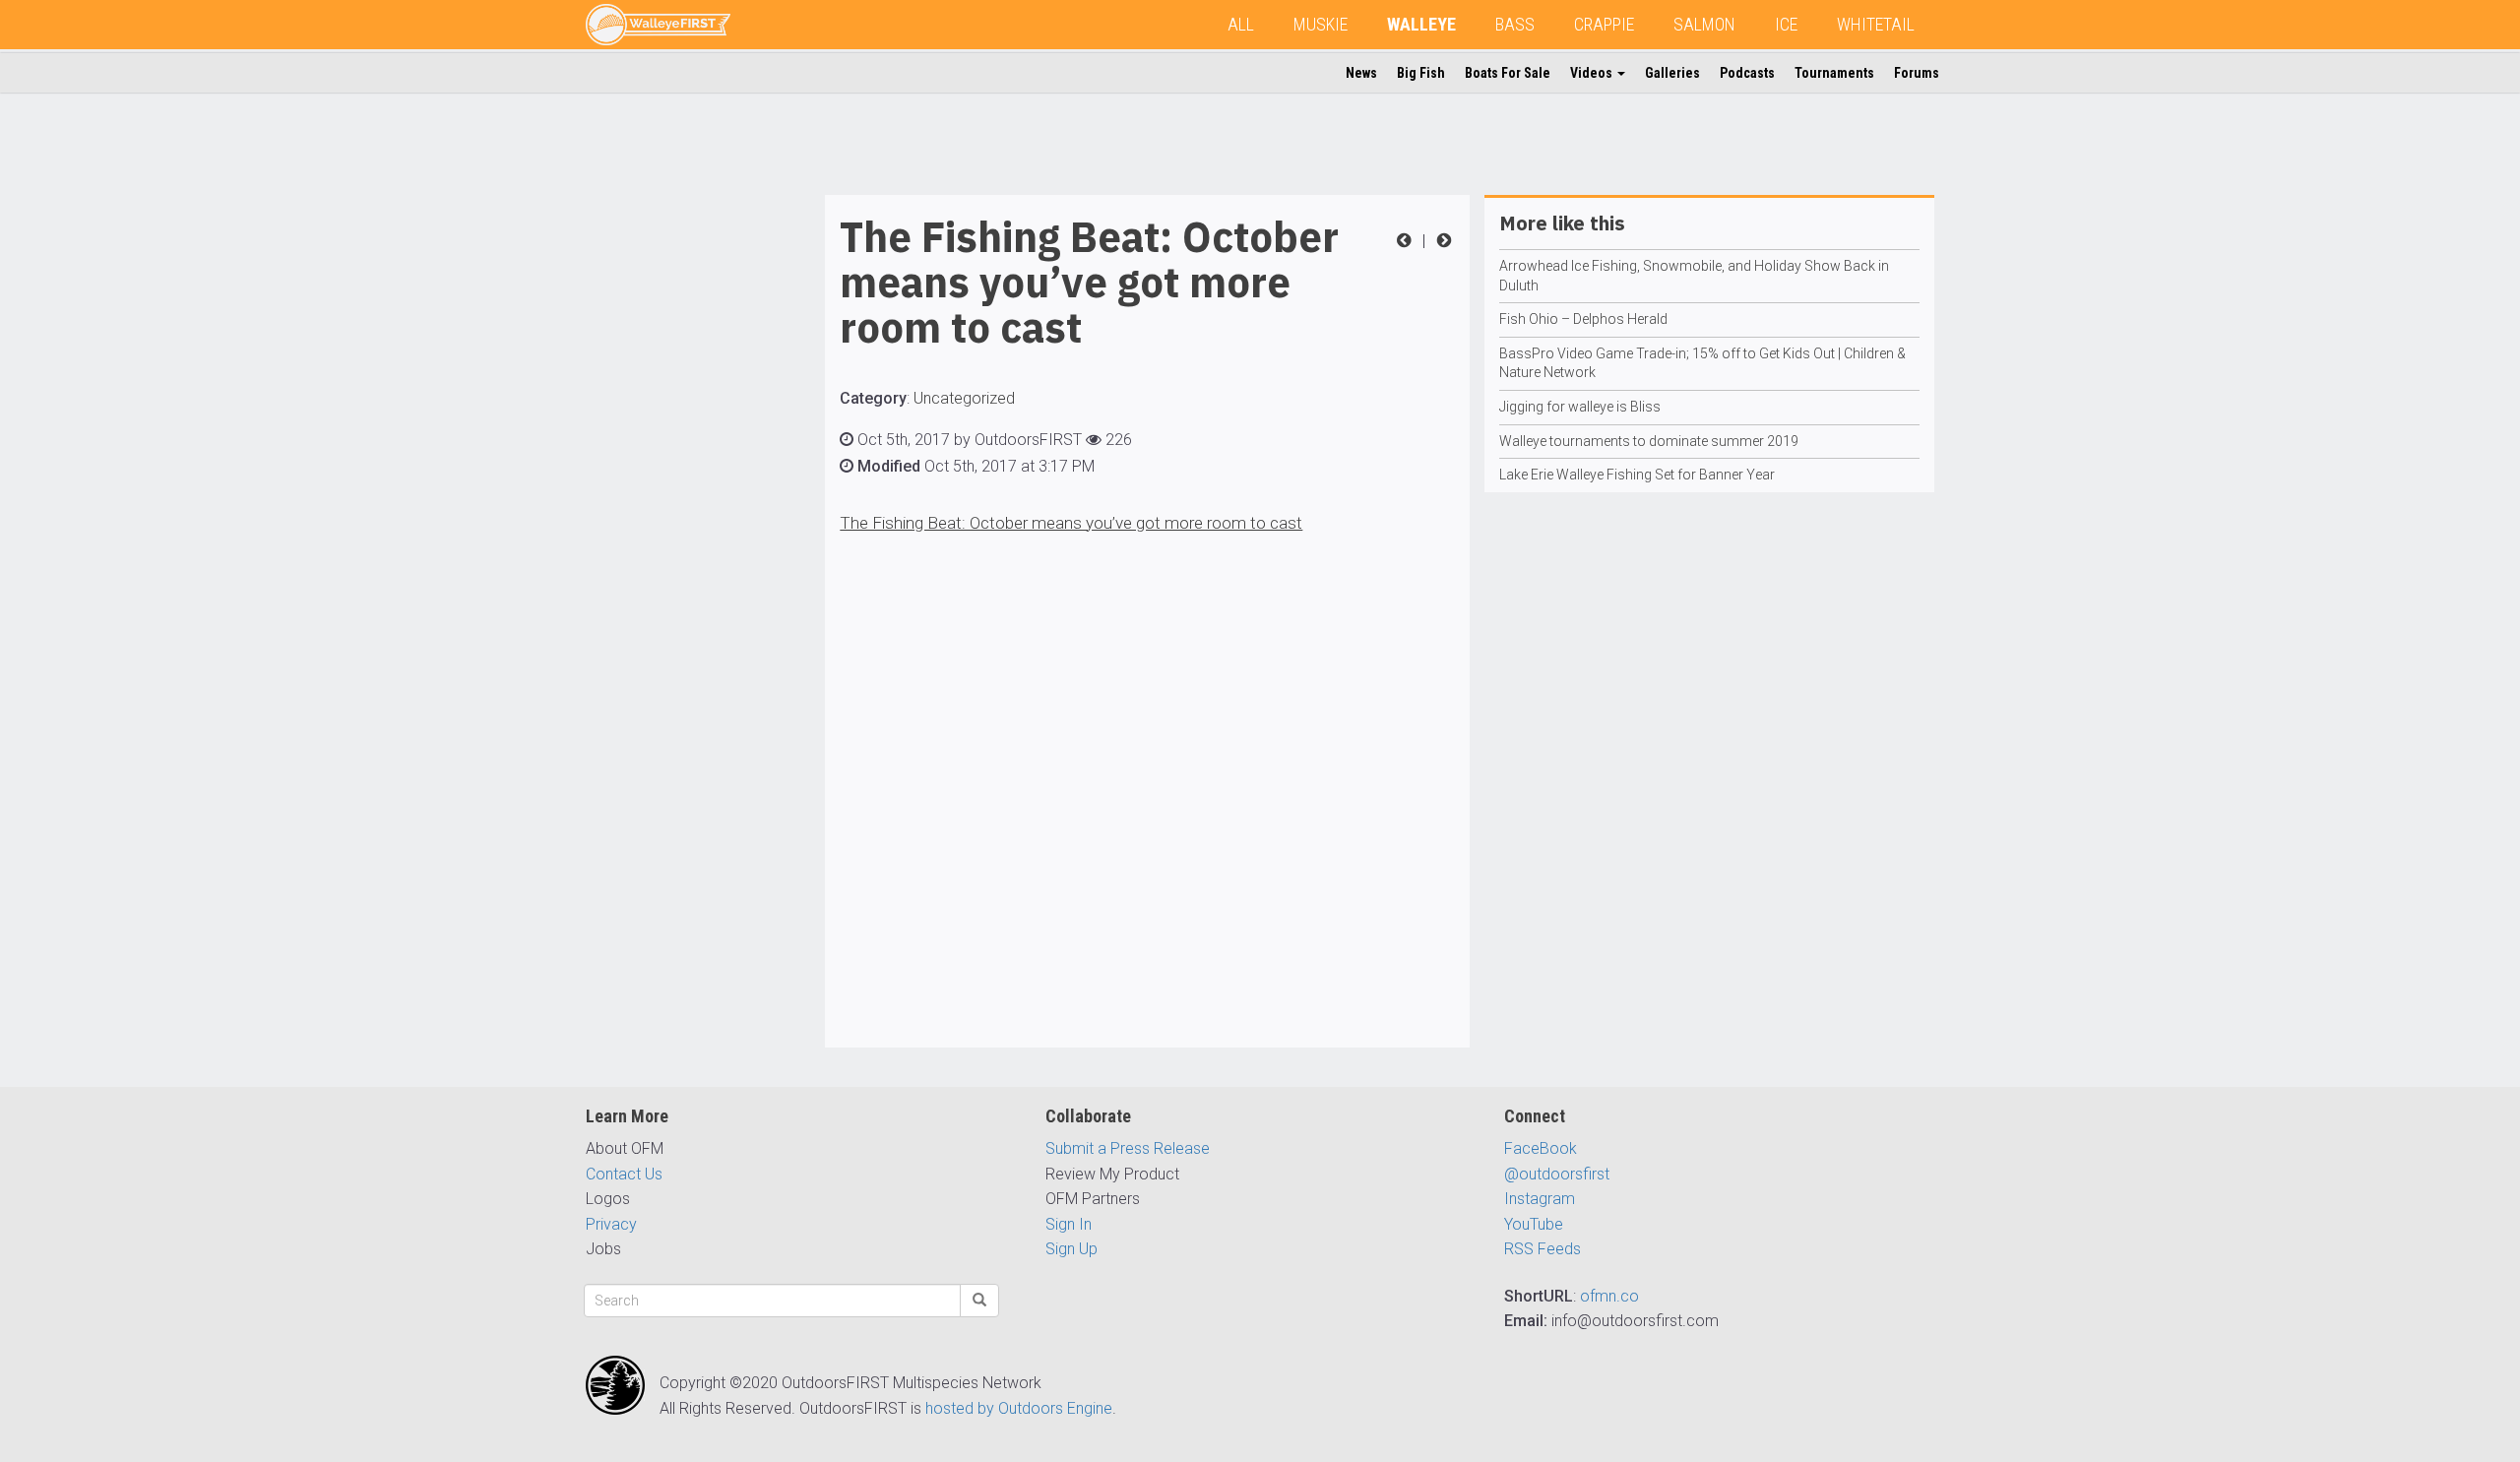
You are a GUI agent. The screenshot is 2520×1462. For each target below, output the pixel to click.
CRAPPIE (1604, 24)
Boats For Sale (1508, 73)
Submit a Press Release (1128, 1148)
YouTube (1534, 1224)
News (1361, 73)
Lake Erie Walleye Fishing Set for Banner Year (1637, 475)
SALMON (1704, 24)
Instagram (1540, 1199)
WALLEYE (1421, 24)
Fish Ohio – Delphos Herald (1583, 319)
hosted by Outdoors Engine (1019, 1408)
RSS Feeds (1543, 1249)
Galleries (1672, 73)
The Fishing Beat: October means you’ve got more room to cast (1071, 523)
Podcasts (1747, 73)
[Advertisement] (664, 490)
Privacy (611, 1224)
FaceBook (1541, 1148)
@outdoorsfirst (1557, 1174)
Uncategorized (964, 398)
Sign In (1069, 1224)
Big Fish (1421, 73)
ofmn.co (1609, 1296)
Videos (1593, 73)
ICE (1786, 24)
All (1241, 24)
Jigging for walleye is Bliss (1580, 407)
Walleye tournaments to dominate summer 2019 (1649, 441)
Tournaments (1834, 73)
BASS (1515, 24)
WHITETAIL (1876, 24)
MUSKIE (1321, 24)
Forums (1917, 73)
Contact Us (624, 1174)
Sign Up (1071, 1249)
